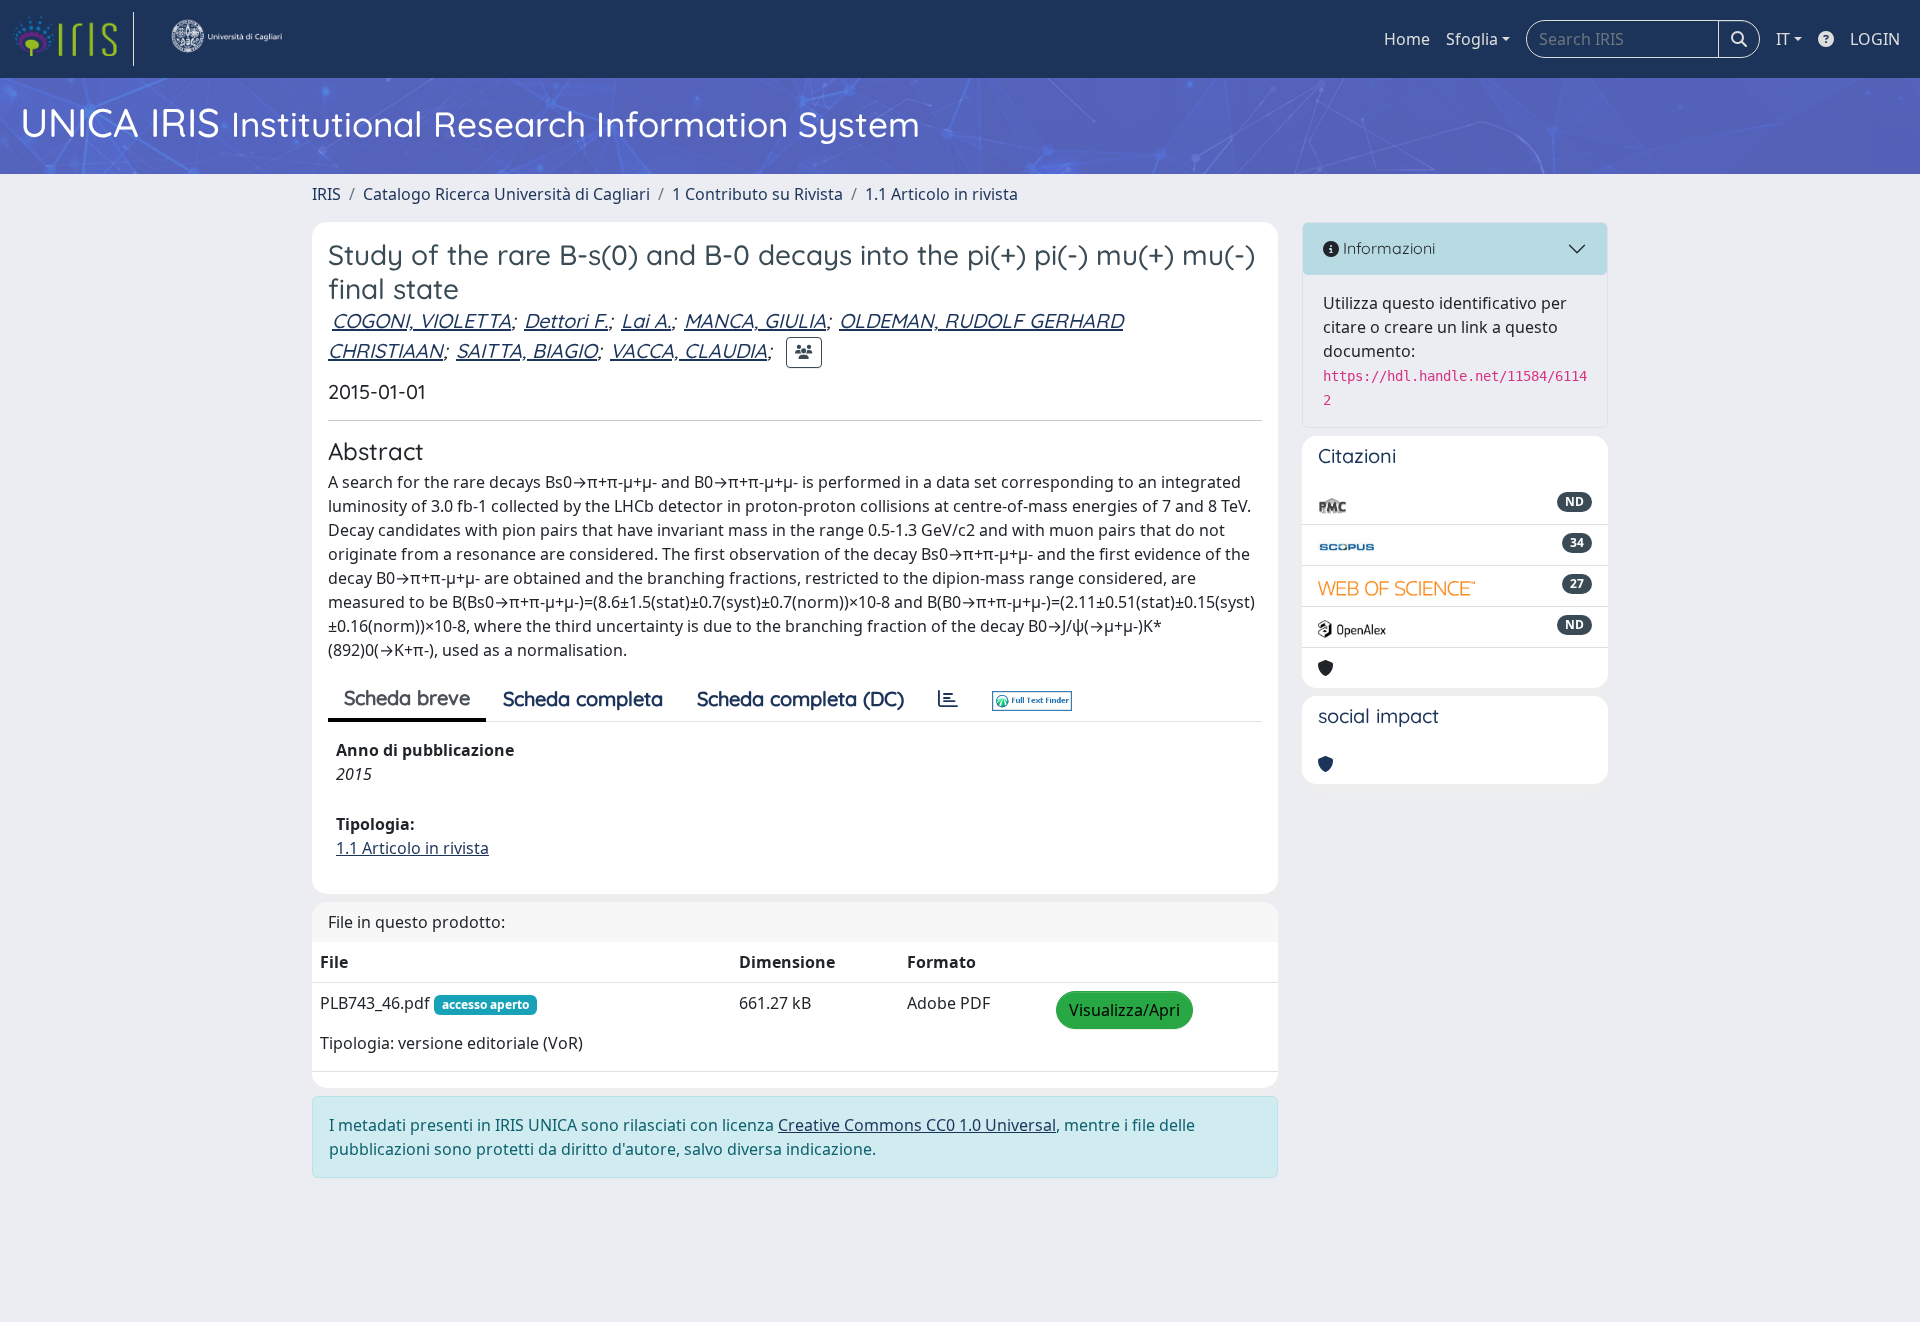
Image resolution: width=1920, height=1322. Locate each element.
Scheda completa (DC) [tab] (800, 698)
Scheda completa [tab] (583, 698)
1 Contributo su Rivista (757, 194)
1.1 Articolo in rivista (941, 194)
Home (1407, 39)
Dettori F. (566, 320)
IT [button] (1783, 39)
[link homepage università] (226, 39)
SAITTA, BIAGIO (526, 350)
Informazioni (1387, 248)
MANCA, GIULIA (755, 320)
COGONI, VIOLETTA (421, 320)
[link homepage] (73, 39)
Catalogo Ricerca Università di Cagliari (506, 194)
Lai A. (646, 320)
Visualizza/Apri (1124, 1010)
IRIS (326, 194)
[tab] (948, 699)
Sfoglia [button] (1472, 39)
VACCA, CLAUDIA (688, 350)
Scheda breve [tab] (407, 697)
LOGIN (1875, 39)
